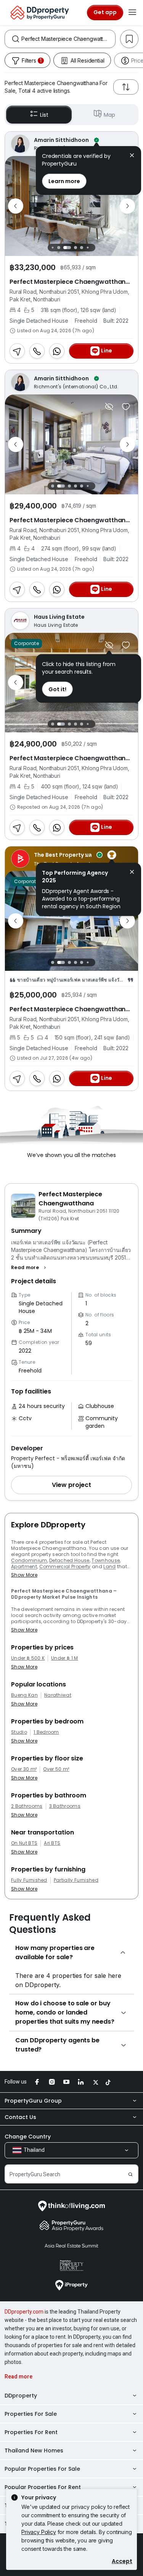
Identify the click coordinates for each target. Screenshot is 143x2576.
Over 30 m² (24, 1769)
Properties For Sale (31, 2414)
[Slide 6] (88, 247)
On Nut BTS (24, 1843)
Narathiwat (58, 1695)
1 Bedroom (46, 1732)
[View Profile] (71, 144)
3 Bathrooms (65, 1806)
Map (109, 115)
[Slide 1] (53, 247)
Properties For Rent (31, 2432)
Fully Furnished (29, 1880)
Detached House (69, 1560)
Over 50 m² (56, 1769)
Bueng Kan (24, 1695)
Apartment (24, 1566)
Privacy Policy (39, 2532)
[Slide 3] (67, 248)
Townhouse (106, 1560)
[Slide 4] (76, 248)
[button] (30, 1268)
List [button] (44, 115)
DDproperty (21, 2396)
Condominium (29, 1560)
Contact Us (20, 2117)
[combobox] (68, 39)
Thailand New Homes (34, 2450)
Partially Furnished (76, 1880)
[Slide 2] (59, 248)
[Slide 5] (82, 248)
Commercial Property (65, 1566)
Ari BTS (52, 1843)
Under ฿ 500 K (28, 1658)
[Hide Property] (109, 407)
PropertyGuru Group (33, 2101)
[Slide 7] (94, 247)
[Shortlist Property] (126, 407)
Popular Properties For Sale (42, 2469)
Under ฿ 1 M (65, 1658)
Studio (19, 1732)
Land (109, 1566)
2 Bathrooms (27, 1806)
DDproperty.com (24, 2312)
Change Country (28, 2137)
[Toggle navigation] (132, 13)
